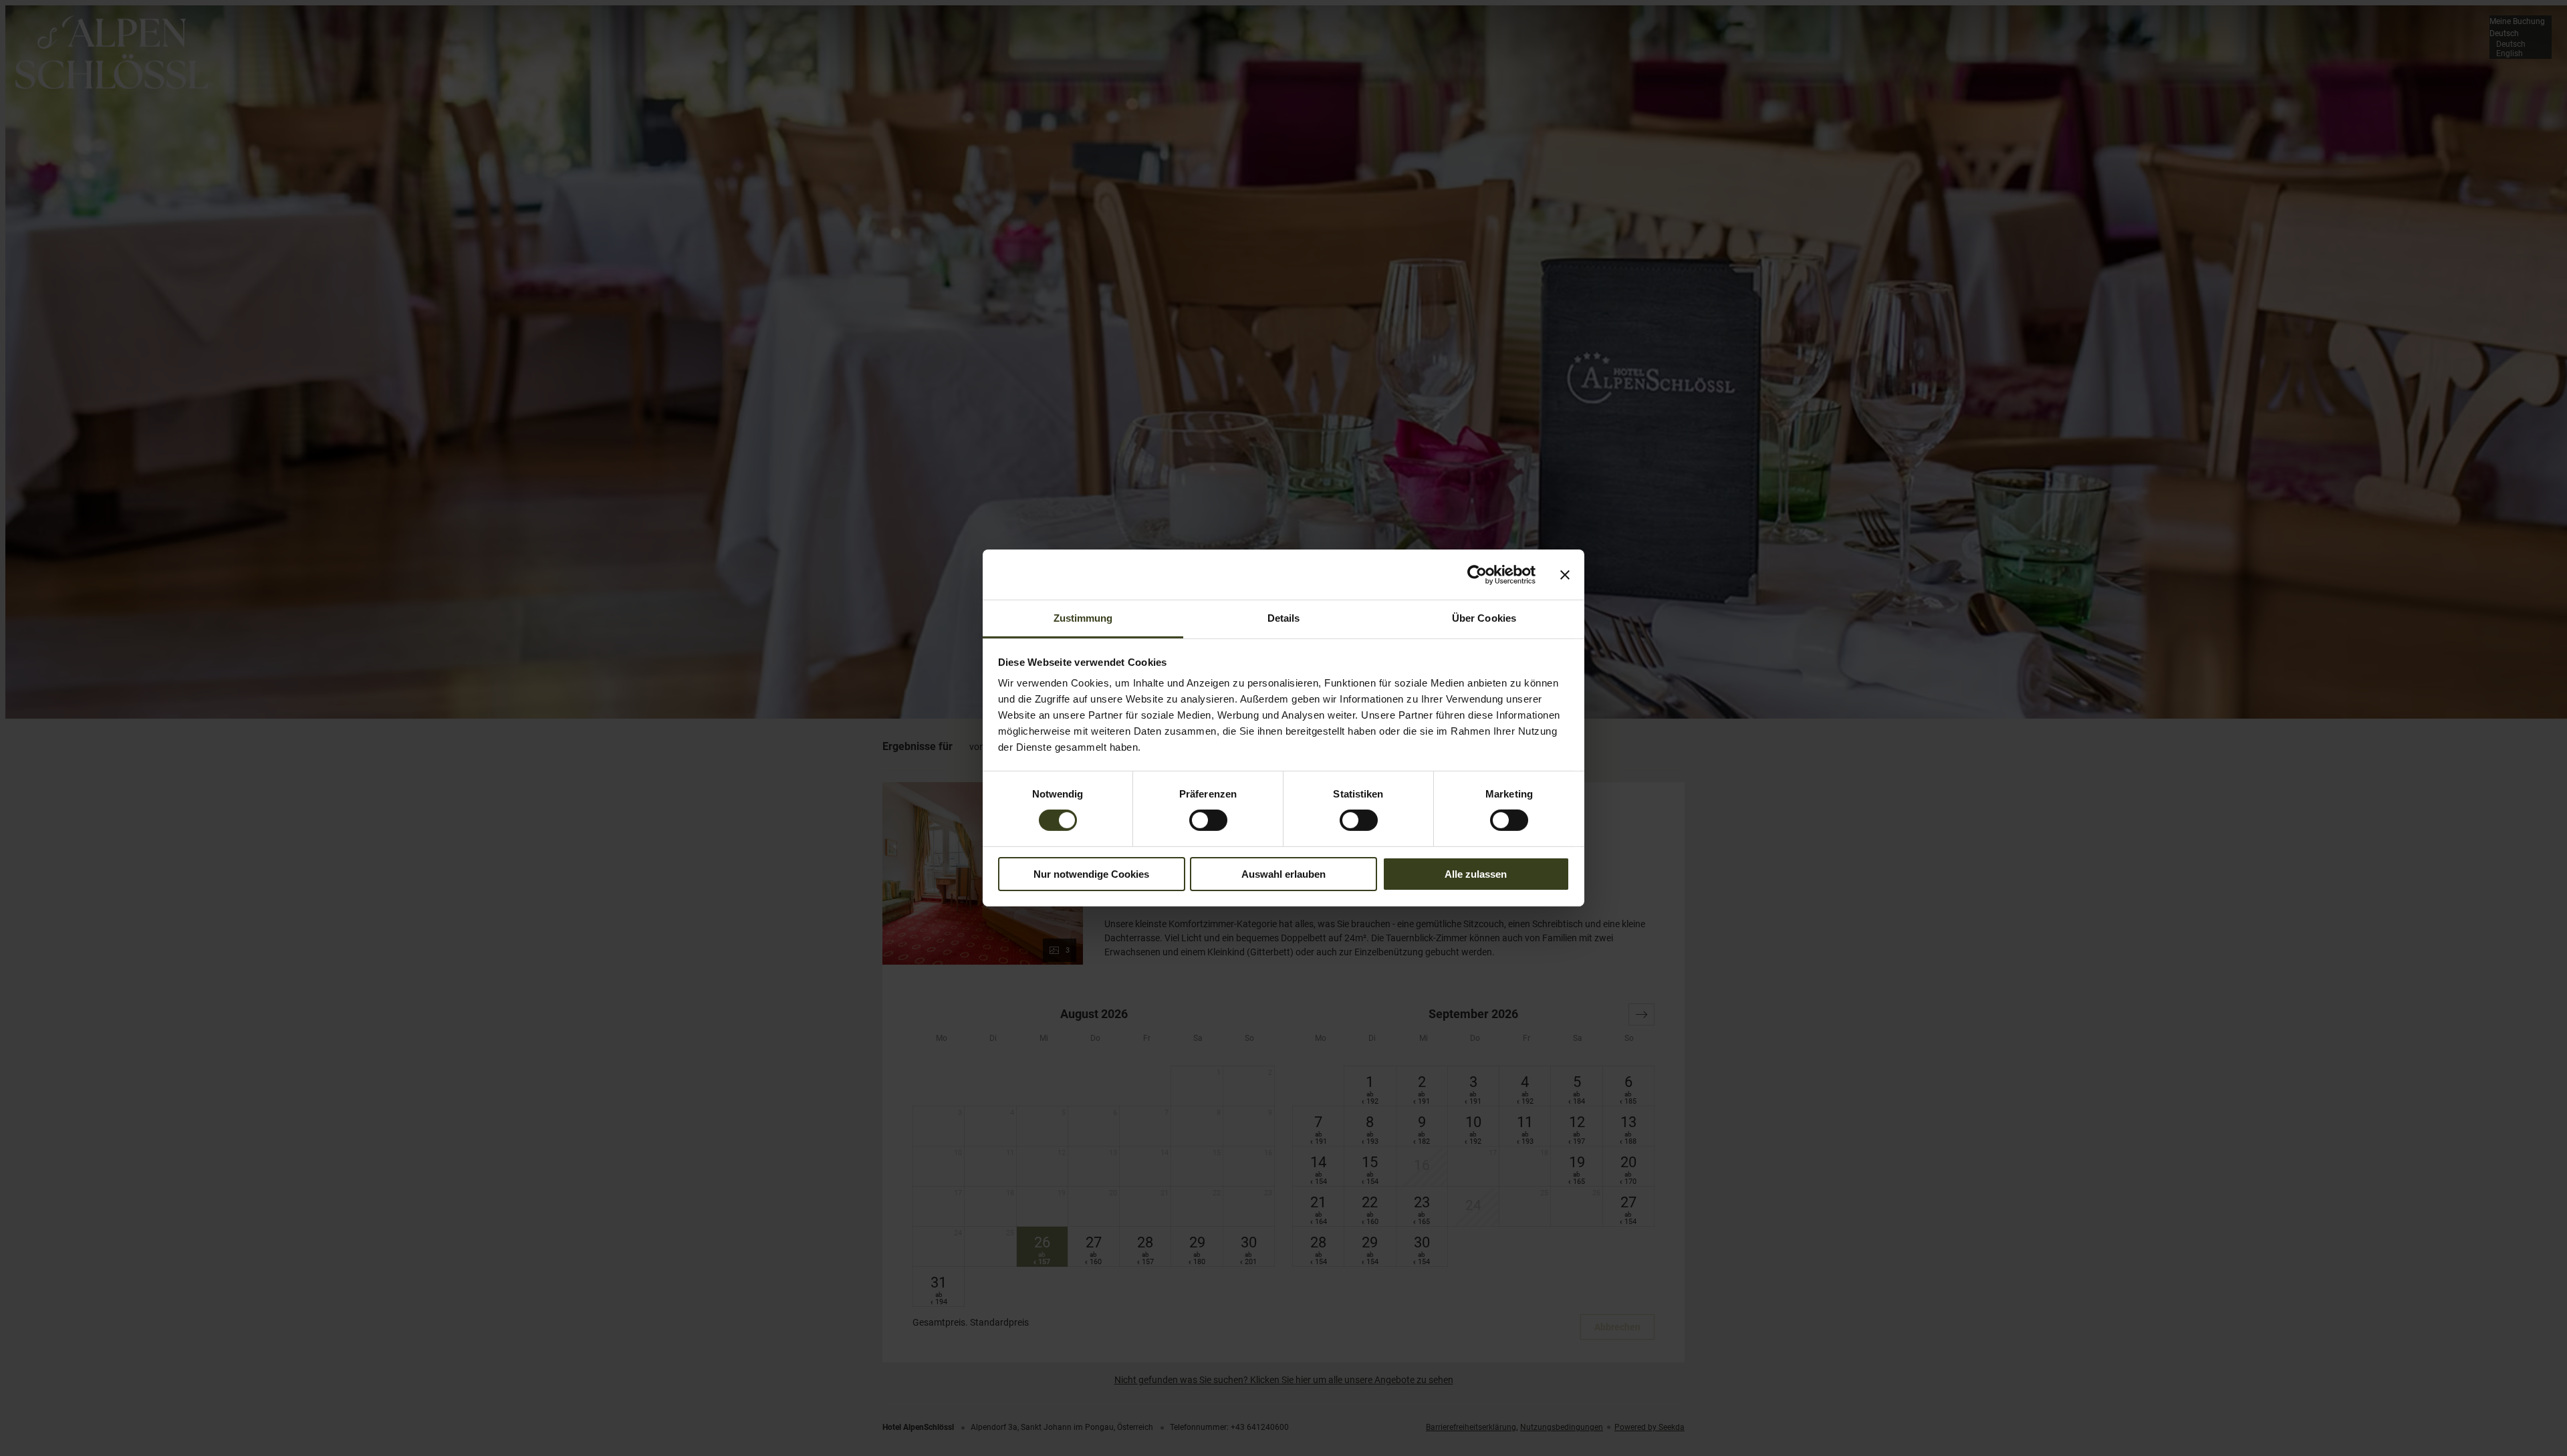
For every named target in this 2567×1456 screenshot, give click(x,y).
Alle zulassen (1476, 874)
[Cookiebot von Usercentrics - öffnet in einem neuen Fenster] (1477, 574)
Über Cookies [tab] (1484, 618)
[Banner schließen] (1565, 574)
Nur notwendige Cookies (1091, 874)
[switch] (1208, 820)
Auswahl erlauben (1283, 874)
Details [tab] (1284, 618)
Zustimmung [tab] (1083, 618)
